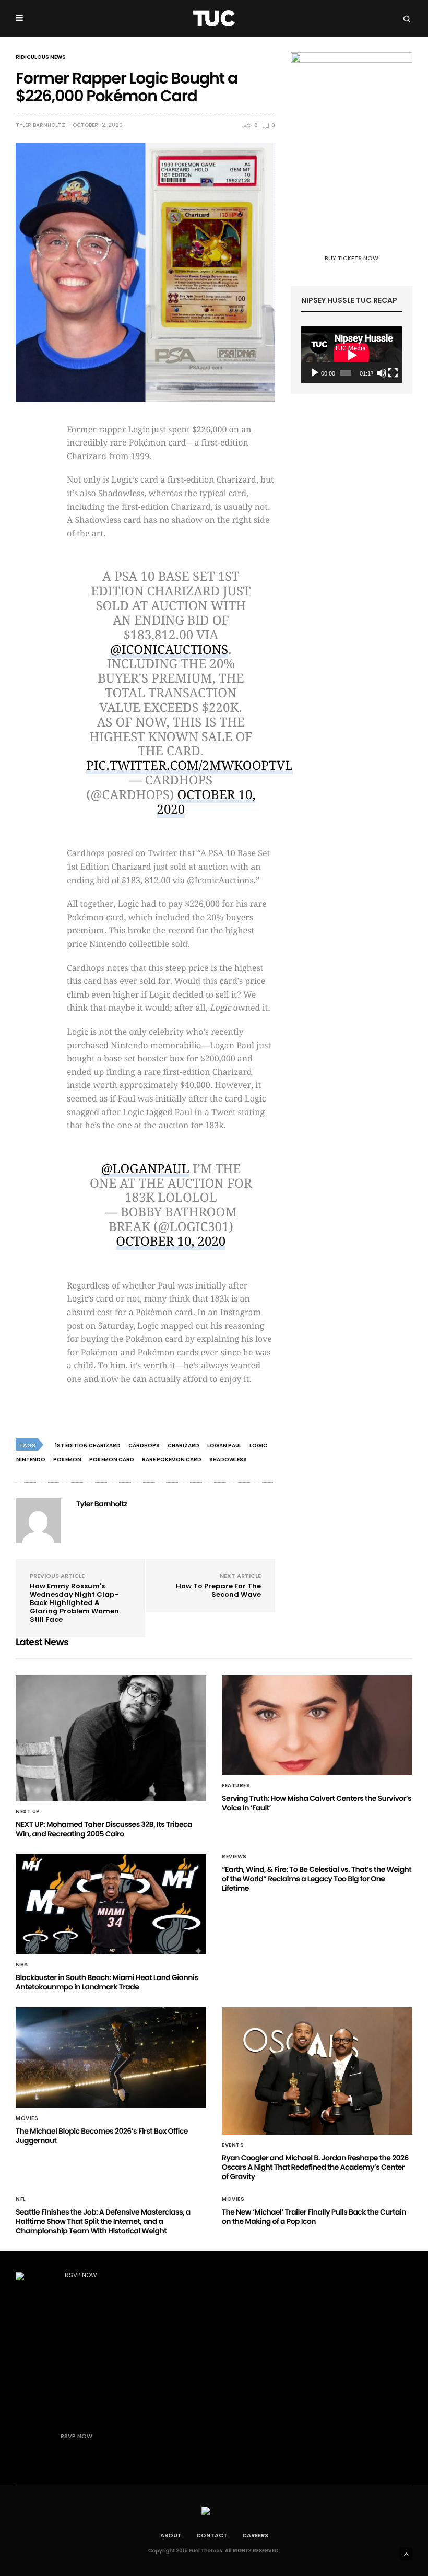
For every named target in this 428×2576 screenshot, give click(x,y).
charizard (183, 1445)
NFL (21, 2199)
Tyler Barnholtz (40, 125)
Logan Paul (224, 1445)
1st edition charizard (88, 1445)
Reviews (234, 1857)
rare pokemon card (172, 1460)
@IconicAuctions (169, 650)
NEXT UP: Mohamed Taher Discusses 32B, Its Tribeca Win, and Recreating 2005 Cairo (104, 1829)
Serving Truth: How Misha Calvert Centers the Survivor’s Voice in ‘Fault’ (317, 1803)
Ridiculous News (41, 57)
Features (236, 1786)
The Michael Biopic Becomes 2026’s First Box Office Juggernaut (102, 2136)
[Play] (315, 373)
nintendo (31, 1460)
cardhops (144, 1445)
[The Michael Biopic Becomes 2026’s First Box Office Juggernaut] (111, 2057)
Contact (212, 2535)
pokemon (67, 1460)
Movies (27, 2118)
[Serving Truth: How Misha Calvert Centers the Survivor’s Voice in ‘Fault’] (317, 1725)
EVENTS (233, 2145)
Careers (255, 2535)
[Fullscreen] (393, 373)
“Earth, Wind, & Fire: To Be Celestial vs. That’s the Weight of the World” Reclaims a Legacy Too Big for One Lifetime (317, 1879)
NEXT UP (28, 1812)
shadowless (228, 1460)
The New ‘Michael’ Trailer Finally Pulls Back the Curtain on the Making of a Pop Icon (314, 2217)
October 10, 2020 (206, 802)
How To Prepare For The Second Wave (218, 1590)
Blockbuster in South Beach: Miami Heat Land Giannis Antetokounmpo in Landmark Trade (107, 1982)
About (171, 2535)
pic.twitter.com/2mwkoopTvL (189, 766)
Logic (258, 1445)
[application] (352, 355)
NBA (22, 1965)
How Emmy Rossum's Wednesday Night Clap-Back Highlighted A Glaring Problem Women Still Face (74, 1603)
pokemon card (112, 1460)
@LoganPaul (145, 1169)
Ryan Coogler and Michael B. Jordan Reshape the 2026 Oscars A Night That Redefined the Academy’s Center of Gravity (315, 2167)
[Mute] (382, 373)
